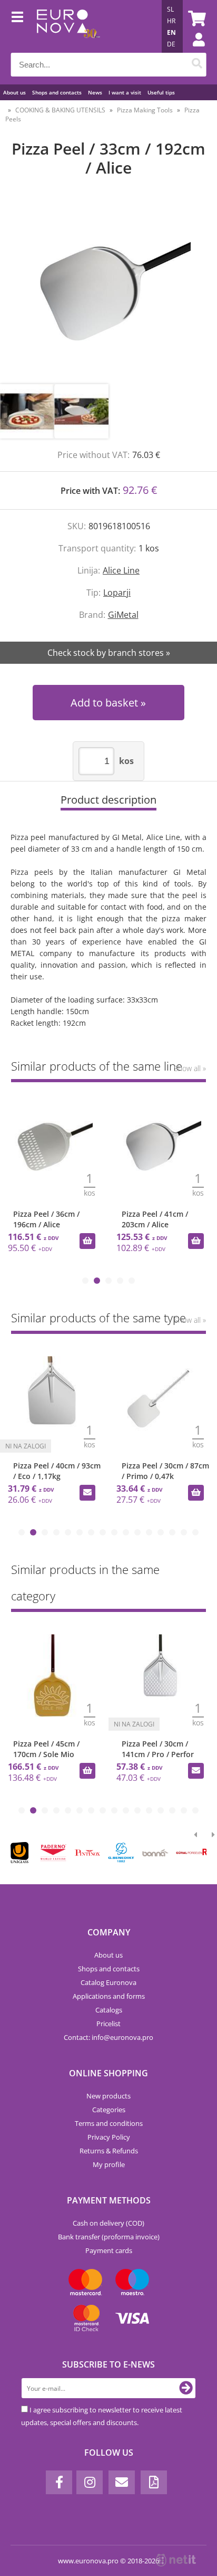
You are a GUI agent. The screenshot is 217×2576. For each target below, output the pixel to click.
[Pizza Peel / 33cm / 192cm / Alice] (108, 291)
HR (171, 21)
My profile (109, 2164)
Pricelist (108, 2024)
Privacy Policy (109, 2137)
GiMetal (123, 615)
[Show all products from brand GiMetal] (58, 1853)
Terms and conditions (109, 2123)
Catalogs (109, 2010)
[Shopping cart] (195, 18)
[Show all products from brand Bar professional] (159, 1853)
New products (108, 2096)
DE (171, 44)
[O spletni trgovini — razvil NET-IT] (176, 2560)
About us (14, 92)
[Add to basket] (87, 1241)
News (95, 92)
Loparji (117, 593)
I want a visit (125, 92)
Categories (109, 2110)
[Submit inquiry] (105, 1771)
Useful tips (161, 92)
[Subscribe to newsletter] (186, 2388)
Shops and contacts (57, 92)
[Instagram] (90, 2482)
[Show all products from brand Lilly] (92, 1853)
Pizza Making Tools (145, 110)
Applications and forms (109, 1996)
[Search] (197, 65)
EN (171, 32)
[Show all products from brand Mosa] (126, 1853)
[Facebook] (59, 2482)
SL (170, 9)
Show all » (190, 1068)
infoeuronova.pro (122, 2037)
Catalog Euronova (108, 1982)
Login (193, 50)
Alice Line (121, 570)
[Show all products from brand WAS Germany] (194, 1853)
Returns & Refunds (109, 2151)
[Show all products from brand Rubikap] (24, 1853)
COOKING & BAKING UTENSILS (60, 110)
